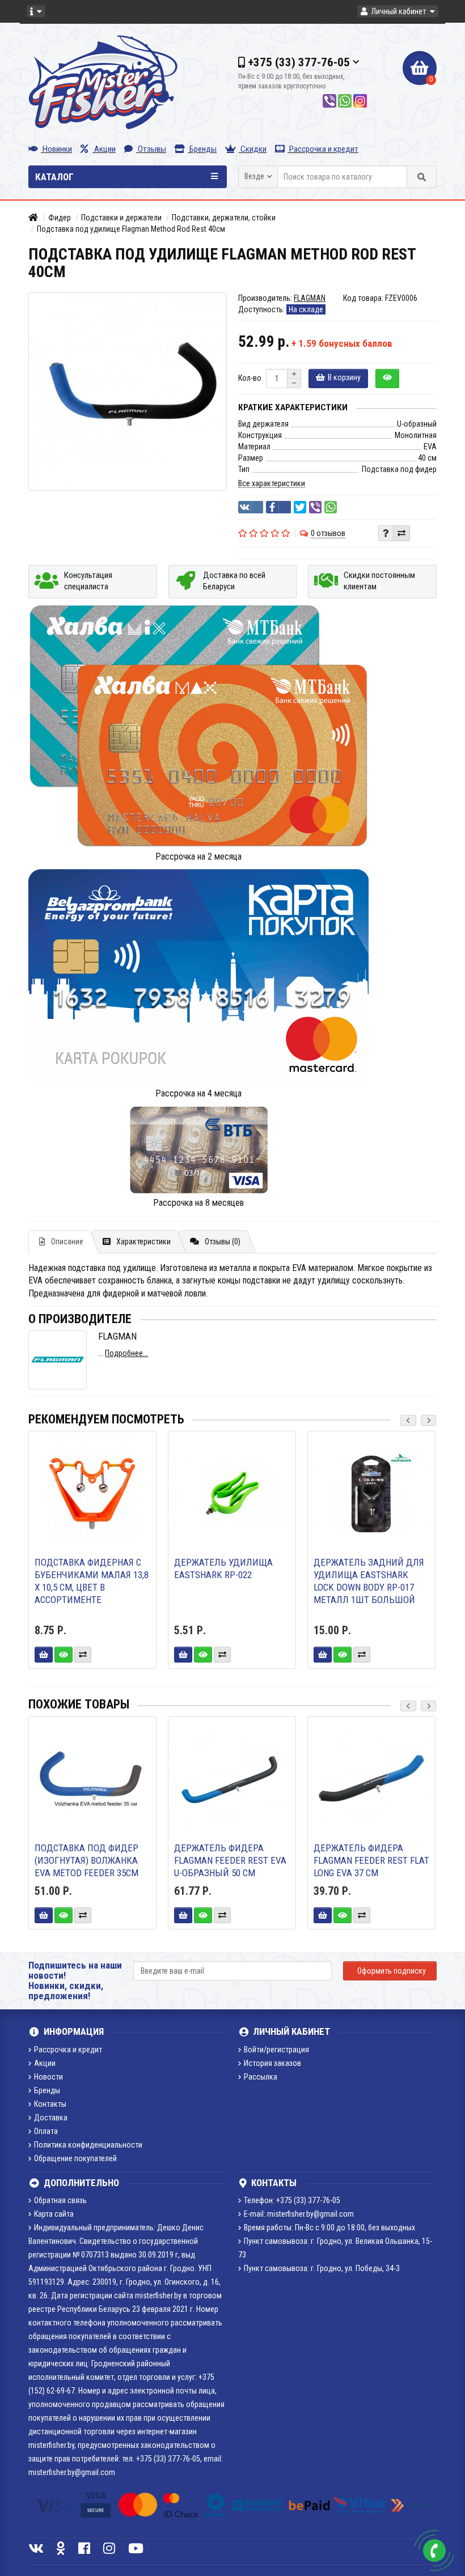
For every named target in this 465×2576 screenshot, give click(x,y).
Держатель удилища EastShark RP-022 (223, 1568)
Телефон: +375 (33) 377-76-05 (292, 2200)
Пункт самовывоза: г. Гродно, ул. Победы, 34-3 (322, 2268)
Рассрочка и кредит (323, 149)
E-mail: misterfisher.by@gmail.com (299, 2214)
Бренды (202, 149)
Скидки (253, 149)
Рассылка (261, 2077)
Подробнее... (126, 1353)
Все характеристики (272, 483)
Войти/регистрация (276, 2050)
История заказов (272, 2063)
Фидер (60, 218)
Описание (67, 1242)
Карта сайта (54, 2214)
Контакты (50, 2104)
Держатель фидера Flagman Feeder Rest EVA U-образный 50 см (230, 1860)
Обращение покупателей (75, 2158)
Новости (48, 2077)
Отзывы (151, 149)
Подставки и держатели (121, 218)
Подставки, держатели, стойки (224, 218)
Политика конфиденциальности (88, 2145)
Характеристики (143, 1242)
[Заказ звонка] (434, 2551)
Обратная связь (60, 2200)
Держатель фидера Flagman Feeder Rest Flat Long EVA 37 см (371, 1860)
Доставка (51, 2118)
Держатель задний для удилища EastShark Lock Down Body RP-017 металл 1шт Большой (369, 1581)
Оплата (46, 2131)
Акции (104, 149)
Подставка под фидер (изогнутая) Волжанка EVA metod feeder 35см (86, 1860)
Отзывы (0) (223, 1242)
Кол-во (250, 378)
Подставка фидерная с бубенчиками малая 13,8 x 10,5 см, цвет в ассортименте (92, 1581)
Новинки (56, 149)
